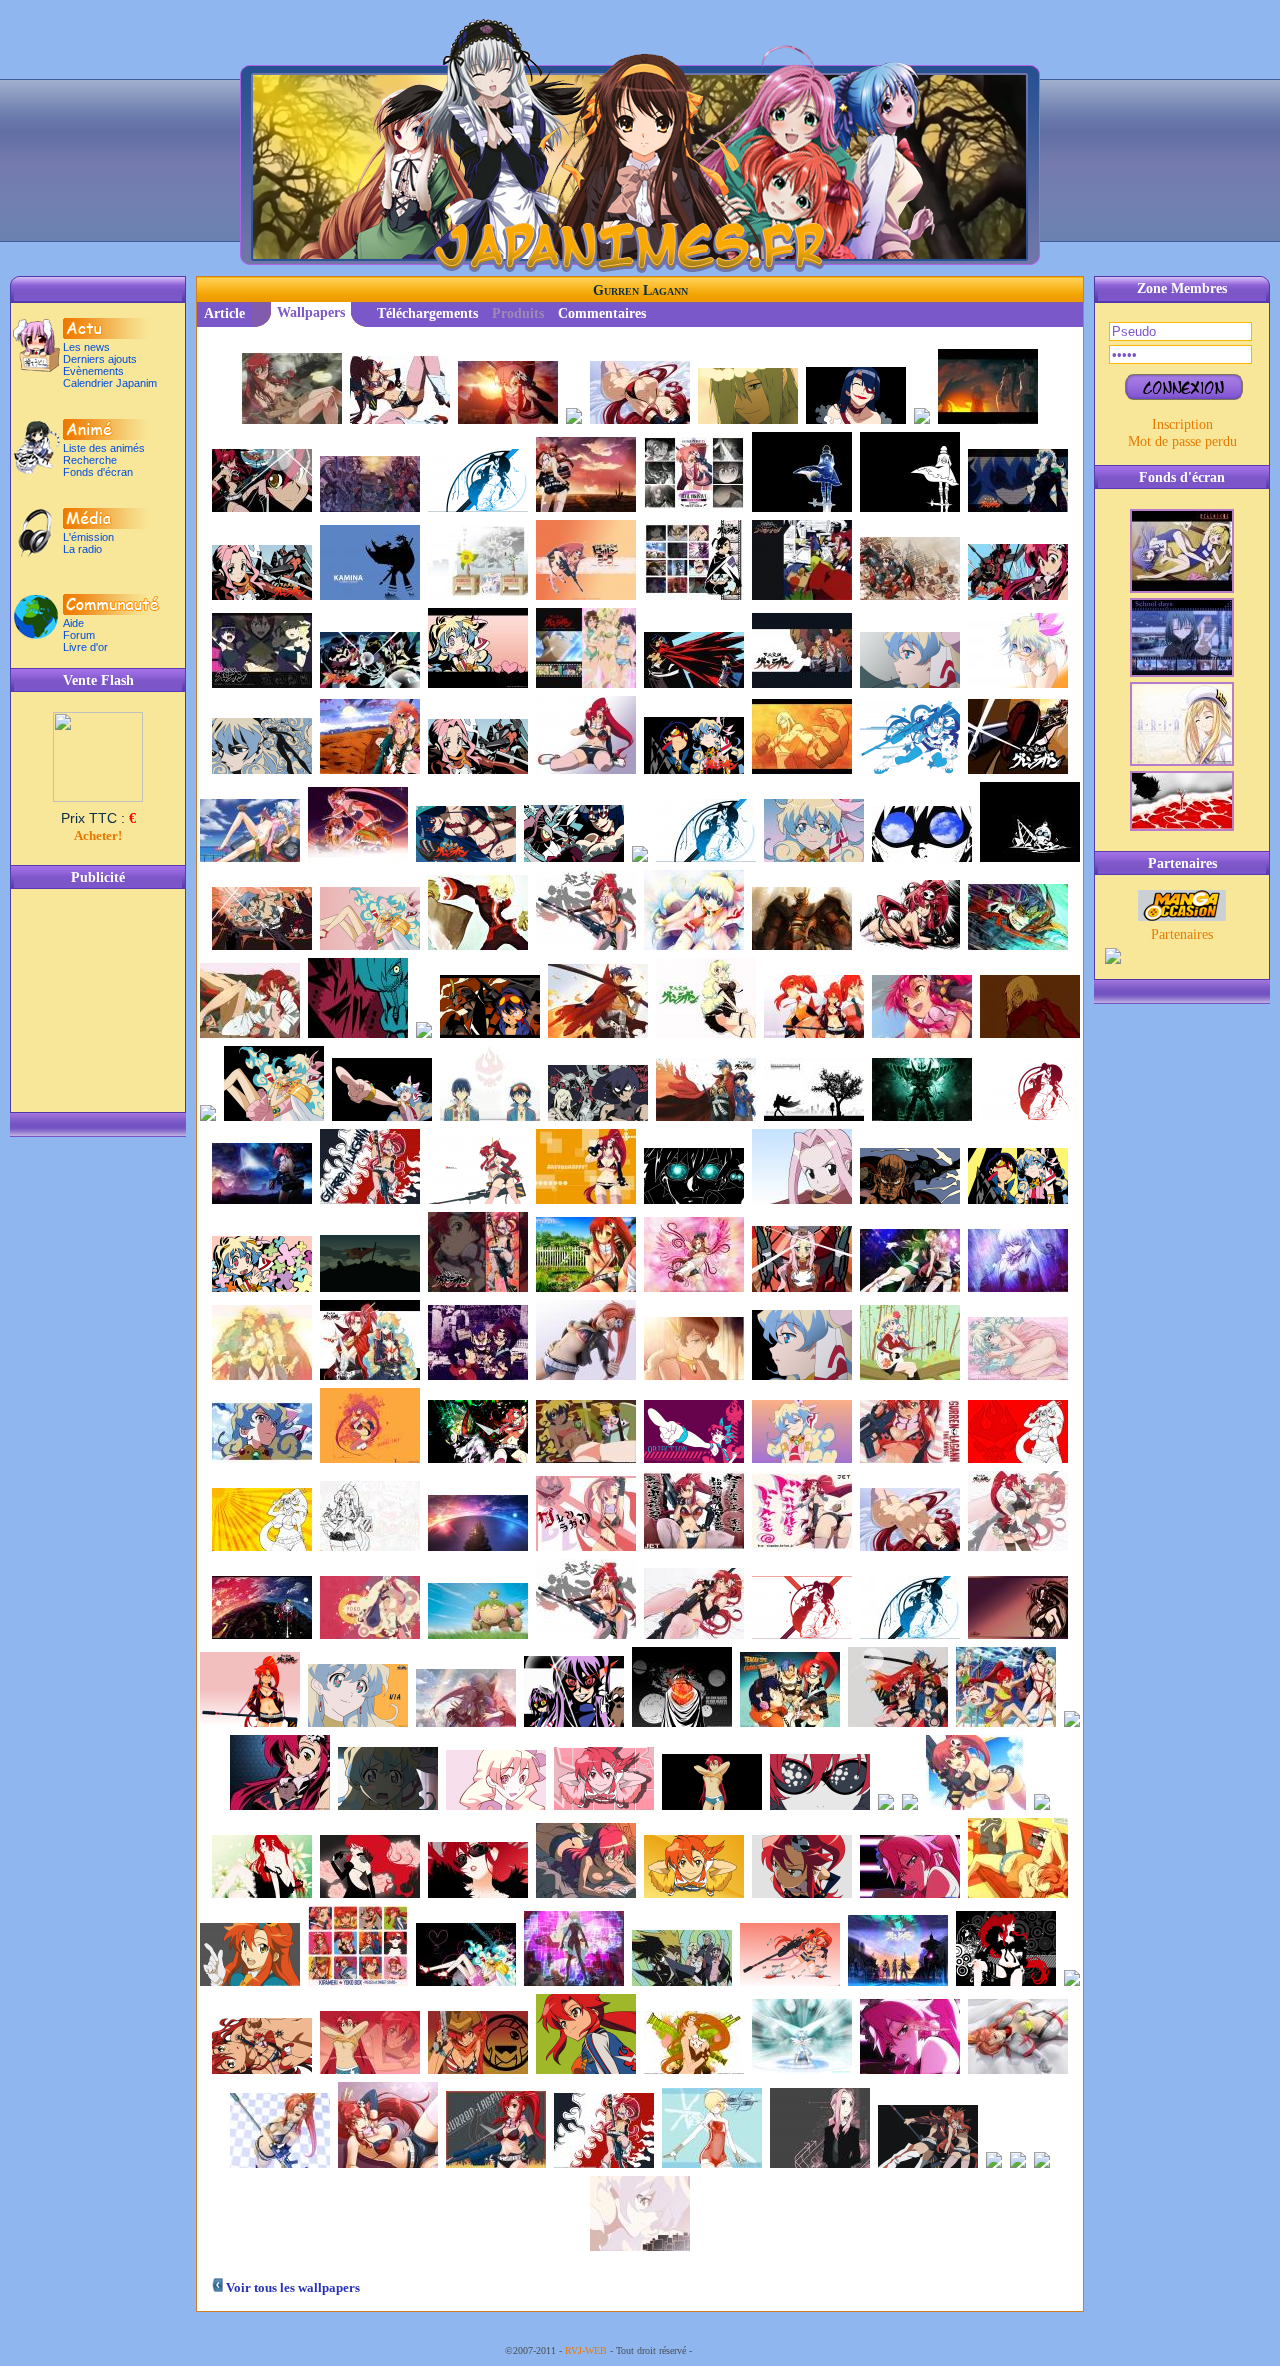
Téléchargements (427, 313)
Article (224, 313)
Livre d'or (85, 647)
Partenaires (1182, 934)
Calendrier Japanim (110, 383)
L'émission (88, 537)
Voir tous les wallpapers (291, 2287)
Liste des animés (104, 448)
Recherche (90, 460)
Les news (86, 347)
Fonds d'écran (98, 472)
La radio (82, 549)
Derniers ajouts (100, 359)
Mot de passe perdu (1182, 441)
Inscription (1182, 424)
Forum (79, 635)
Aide (73, 623)
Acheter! (98, 835)
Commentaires (602, 313)
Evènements (93, 371)
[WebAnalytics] (735, 2350)
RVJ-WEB (586, 2350)
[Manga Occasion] (1182, 916)
